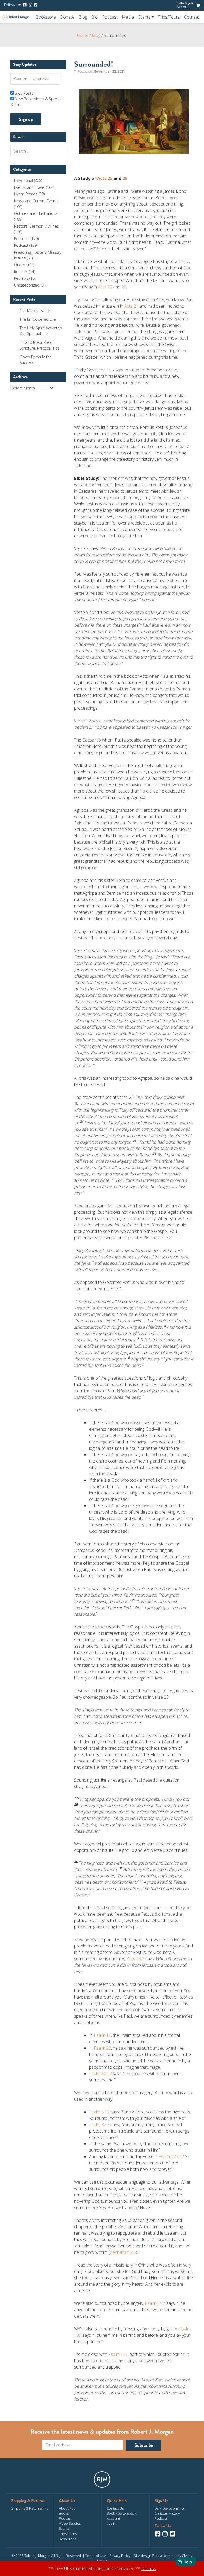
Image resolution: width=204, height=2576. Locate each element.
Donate (67, 17)
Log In (111, 2523)
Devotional (24, 180)
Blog (83, 17)
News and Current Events (36, 201)
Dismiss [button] (149, 2569)
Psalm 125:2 (170, 2156)
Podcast (110, 17)
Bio (95, 17)
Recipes (21, 272)
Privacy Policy (120, 2556)
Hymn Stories (26, 194)
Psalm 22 (102, 2048)
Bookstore (46, 17)
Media (128, 17)
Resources (67, 2539)
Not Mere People (35, 310)
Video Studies (70, 2523)
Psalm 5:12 (99, 2112)
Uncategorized (27, 285)
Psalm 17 (102, 2035)
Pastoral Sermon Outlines (37, 226)
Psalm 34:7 (155, 2303)
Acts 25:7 (136, 1959)
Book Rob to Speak (122, 2513)
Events (64, 2528)
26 (125, 178)
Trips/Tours (169, 17)
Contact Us (115, 2508)
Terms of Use (96, 2556)
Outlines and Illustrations (36, 213)
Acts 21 (131, 306)
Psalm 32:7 (99, 2125)
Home (83, 35)
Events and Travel (30, 187)
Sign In (189, 3)
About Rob (67, 2508)
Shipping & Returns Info (30, 2508)
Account (184, 7)
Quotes (21, 265)
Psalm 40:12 (100, 2074)
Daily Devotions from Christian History (171, 2511)
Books (64, 2513)
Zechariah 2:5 (123, 2252)
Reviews (21, 278)
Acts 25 (105, 178)
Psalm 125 (118, 2354)
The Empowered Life (38, 319)
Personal (22, 239)
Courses (192, 17)
